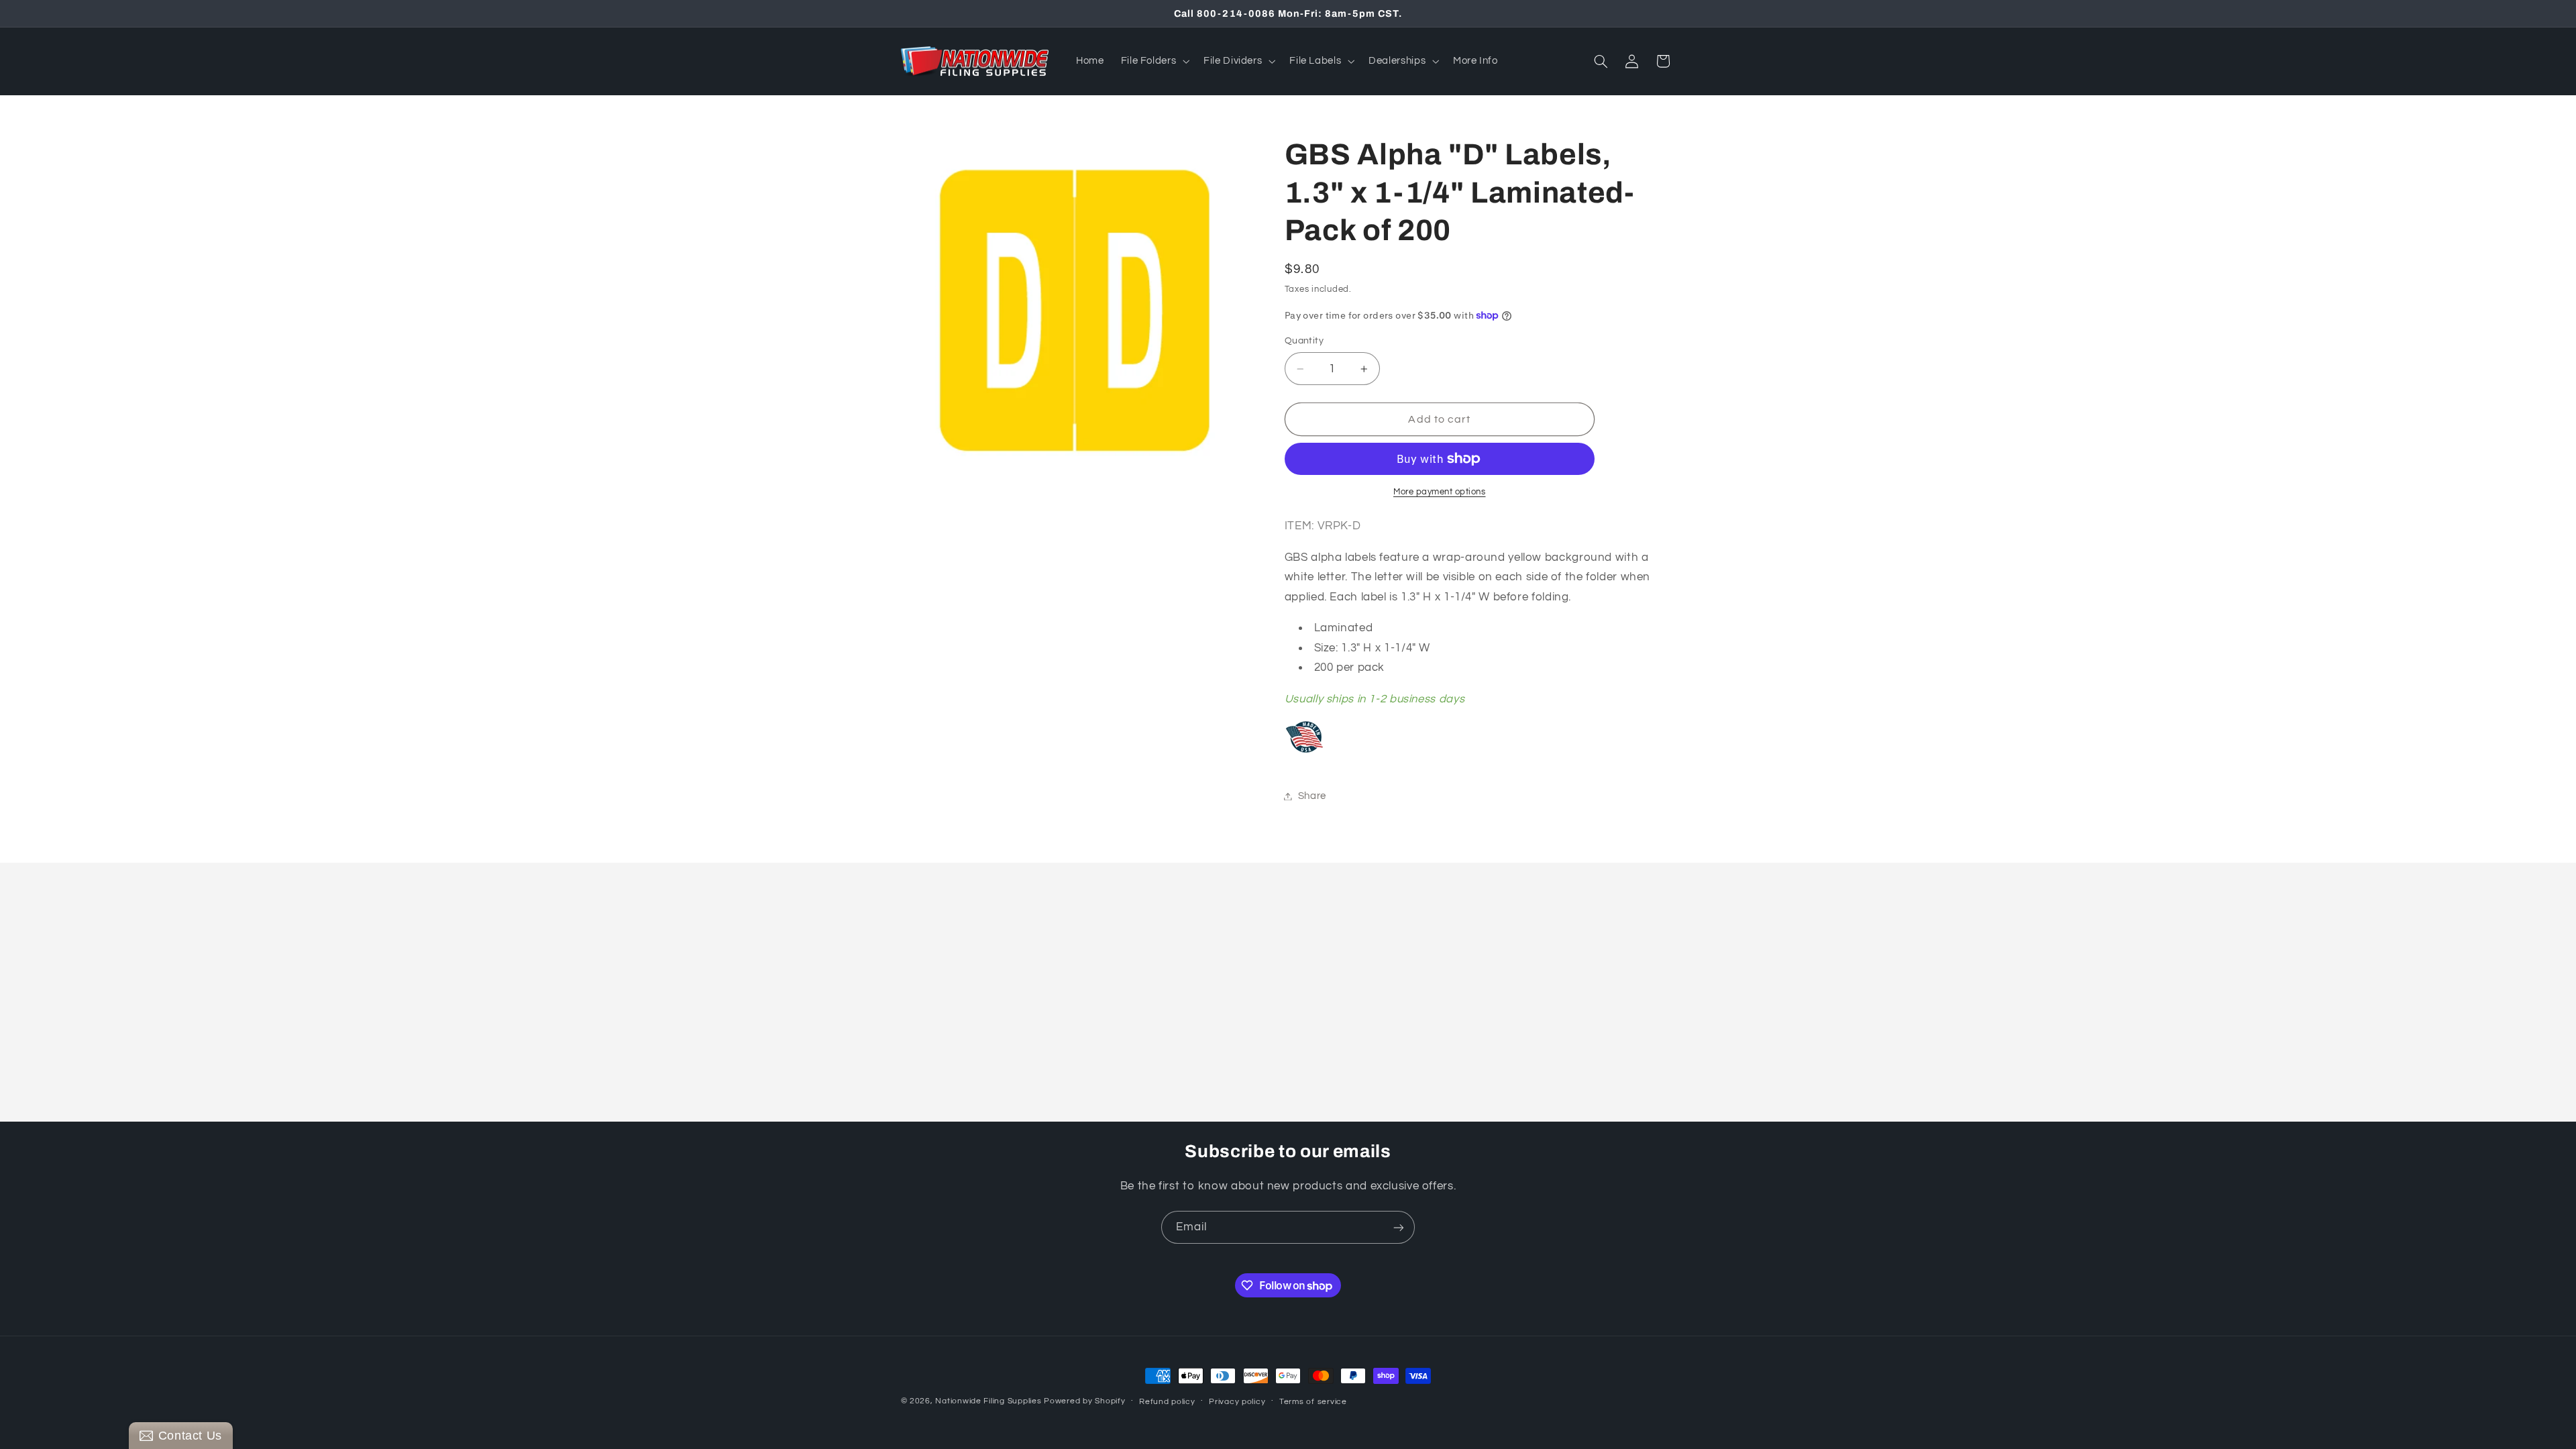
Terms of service (1313, 1402)
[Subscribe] (1399, 1227)
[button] (1154, 61)
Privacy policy (1237, 1402)
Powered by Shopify (1084, 1401)
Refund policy (1167, 1402)
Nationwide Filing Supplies (988, 1401)
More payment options (1440, 492)
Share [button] (1312, 796)
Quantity (1304, 341)
